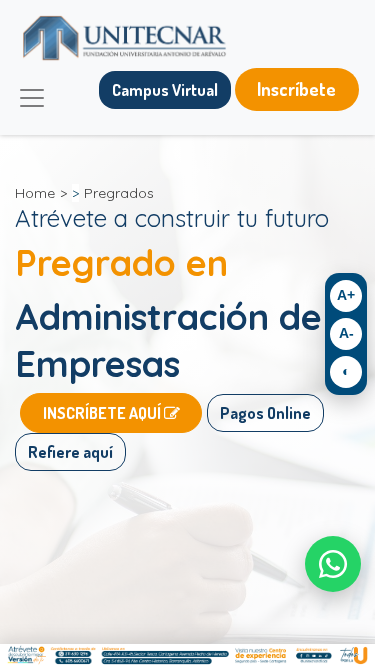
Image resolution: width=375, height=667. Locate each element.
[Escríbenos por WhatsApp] (333, 564)
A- (346, 333)
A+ (346, 295)
